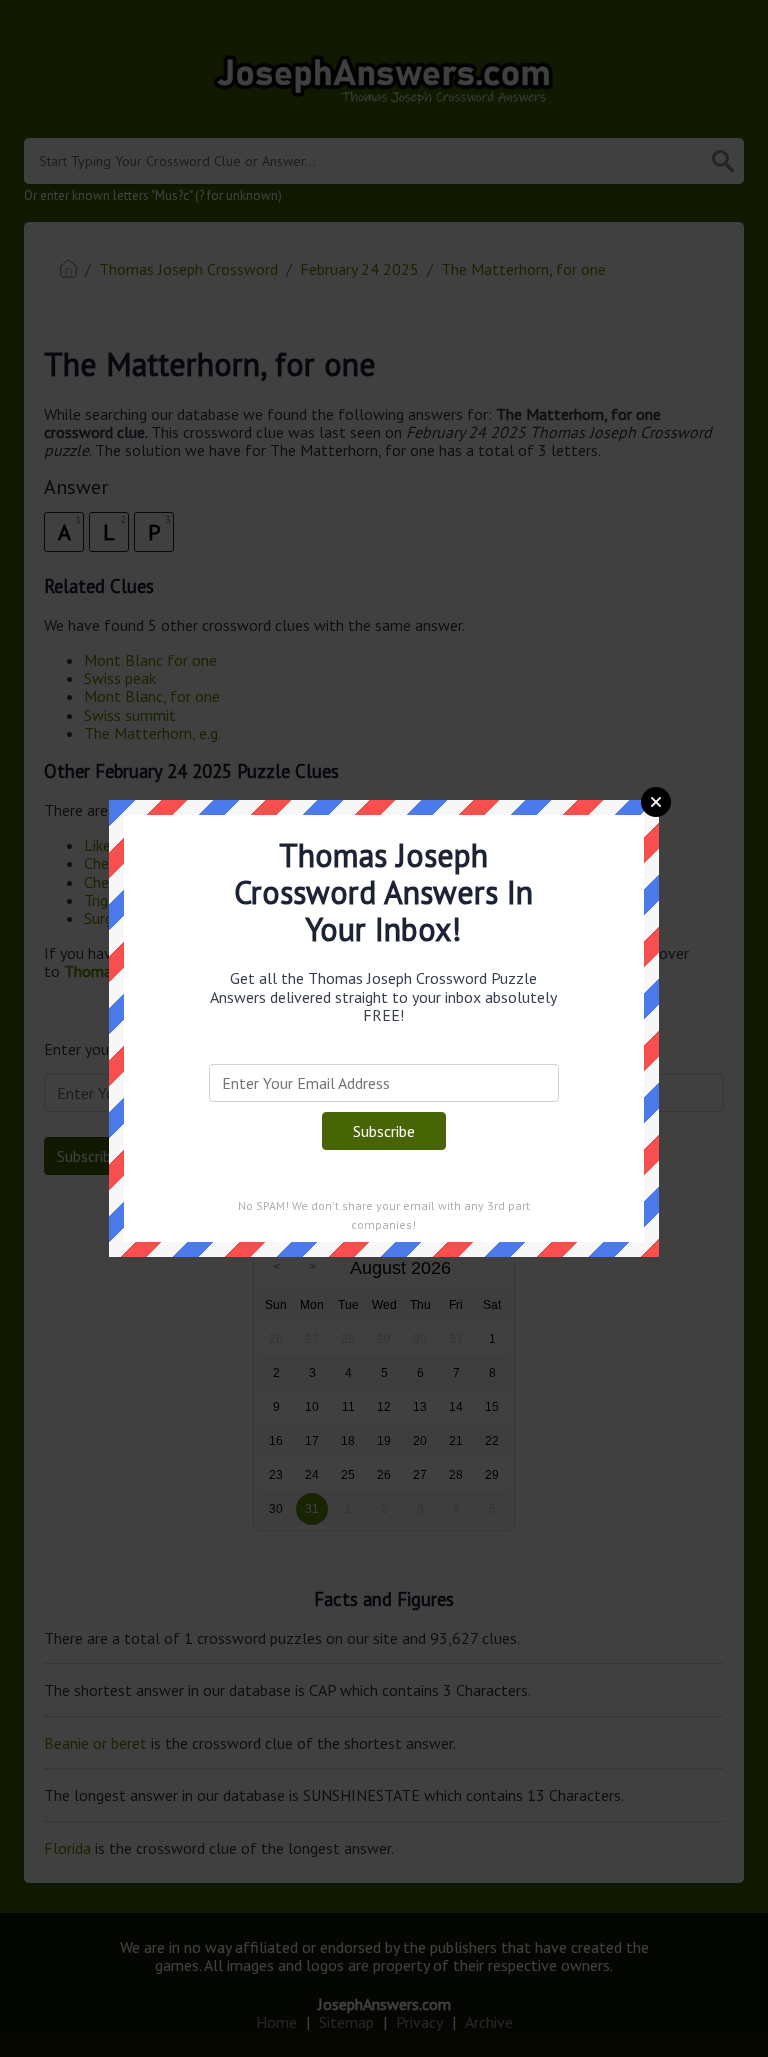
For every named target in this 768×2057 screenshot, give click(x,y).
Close (656, 802)
